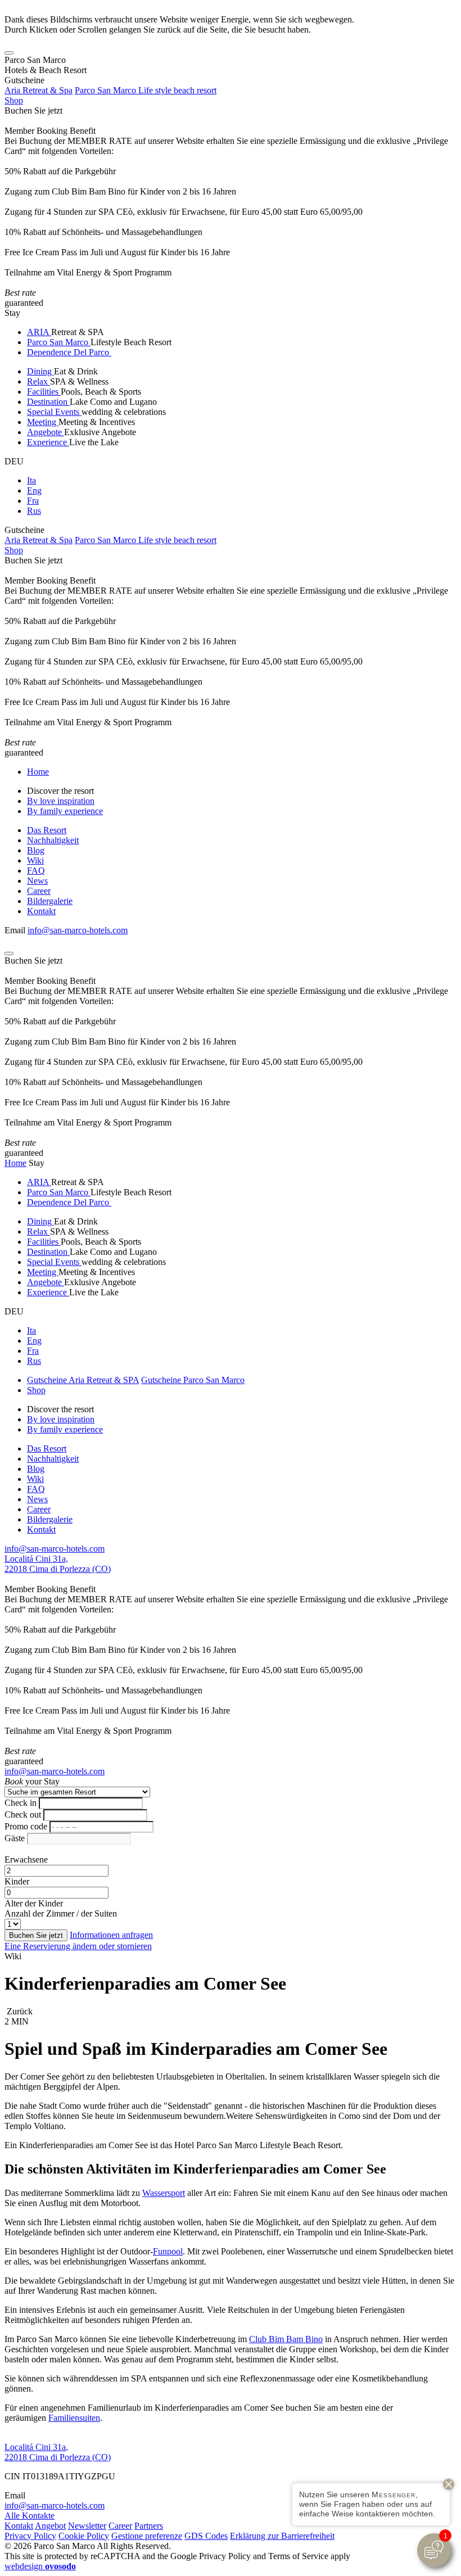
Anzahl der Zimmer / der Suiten (61, 1913)
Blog (36, 850)
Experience (48, 442)
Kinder (17, 1881)
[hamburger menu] (9, 53)
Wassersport (164, 2193)
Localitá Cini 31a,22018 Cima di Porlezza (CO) (58, 1564)
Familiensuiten (74, 2418)
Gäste (15, 1838)
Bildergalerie (50, 901)
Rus (34, 511)
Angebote (46, 432)
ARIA (39, 332)
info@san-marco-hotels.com (78, 930)
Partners (149, 2526)
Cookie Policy (84, 2536)
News (37, 881)
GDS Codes (206, 2536)
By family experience (65, 811)
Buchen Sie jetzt (33, 110)
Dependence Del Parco (69, 352)
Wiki (35, 860)
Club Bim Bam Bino (286, 2339)
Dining (40, 371)
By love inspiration (61, 801)
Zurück (19, 2011)
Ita (31, 480)
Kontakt (41, 911)
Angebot (50, 2526)
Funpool (168, 2251)
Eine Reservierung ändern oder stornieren (78, 1946)
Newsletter (87, 2526)
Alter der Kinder (34, 1903)
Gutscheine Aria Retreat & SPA (83, 1380)
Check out (23, 1815)
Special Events (54, 412)
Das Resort (47, 830)
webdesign (40, 2566)
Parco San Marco (59, 342)
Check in (21, 1803)
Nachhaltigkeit (53, 840)
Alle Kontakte (30, 2516)
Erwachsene (26, 1859)
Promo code (26, 1826)
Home (38, 772)
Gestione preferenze (147, 2536)
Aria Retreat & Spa (39, 90)
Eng (34, 491)
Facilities (44, 392)
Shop (14, 100)
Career (39, 891)
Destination (48, 402)
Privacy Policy (30, 2536)
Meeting (43, 422)
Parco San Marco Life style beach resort (146, 90)
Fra (33, 501)
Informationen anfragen (111, 1935)
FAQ (36, 871)
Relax (39, 381)
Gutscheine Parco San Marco (193, 1380)
